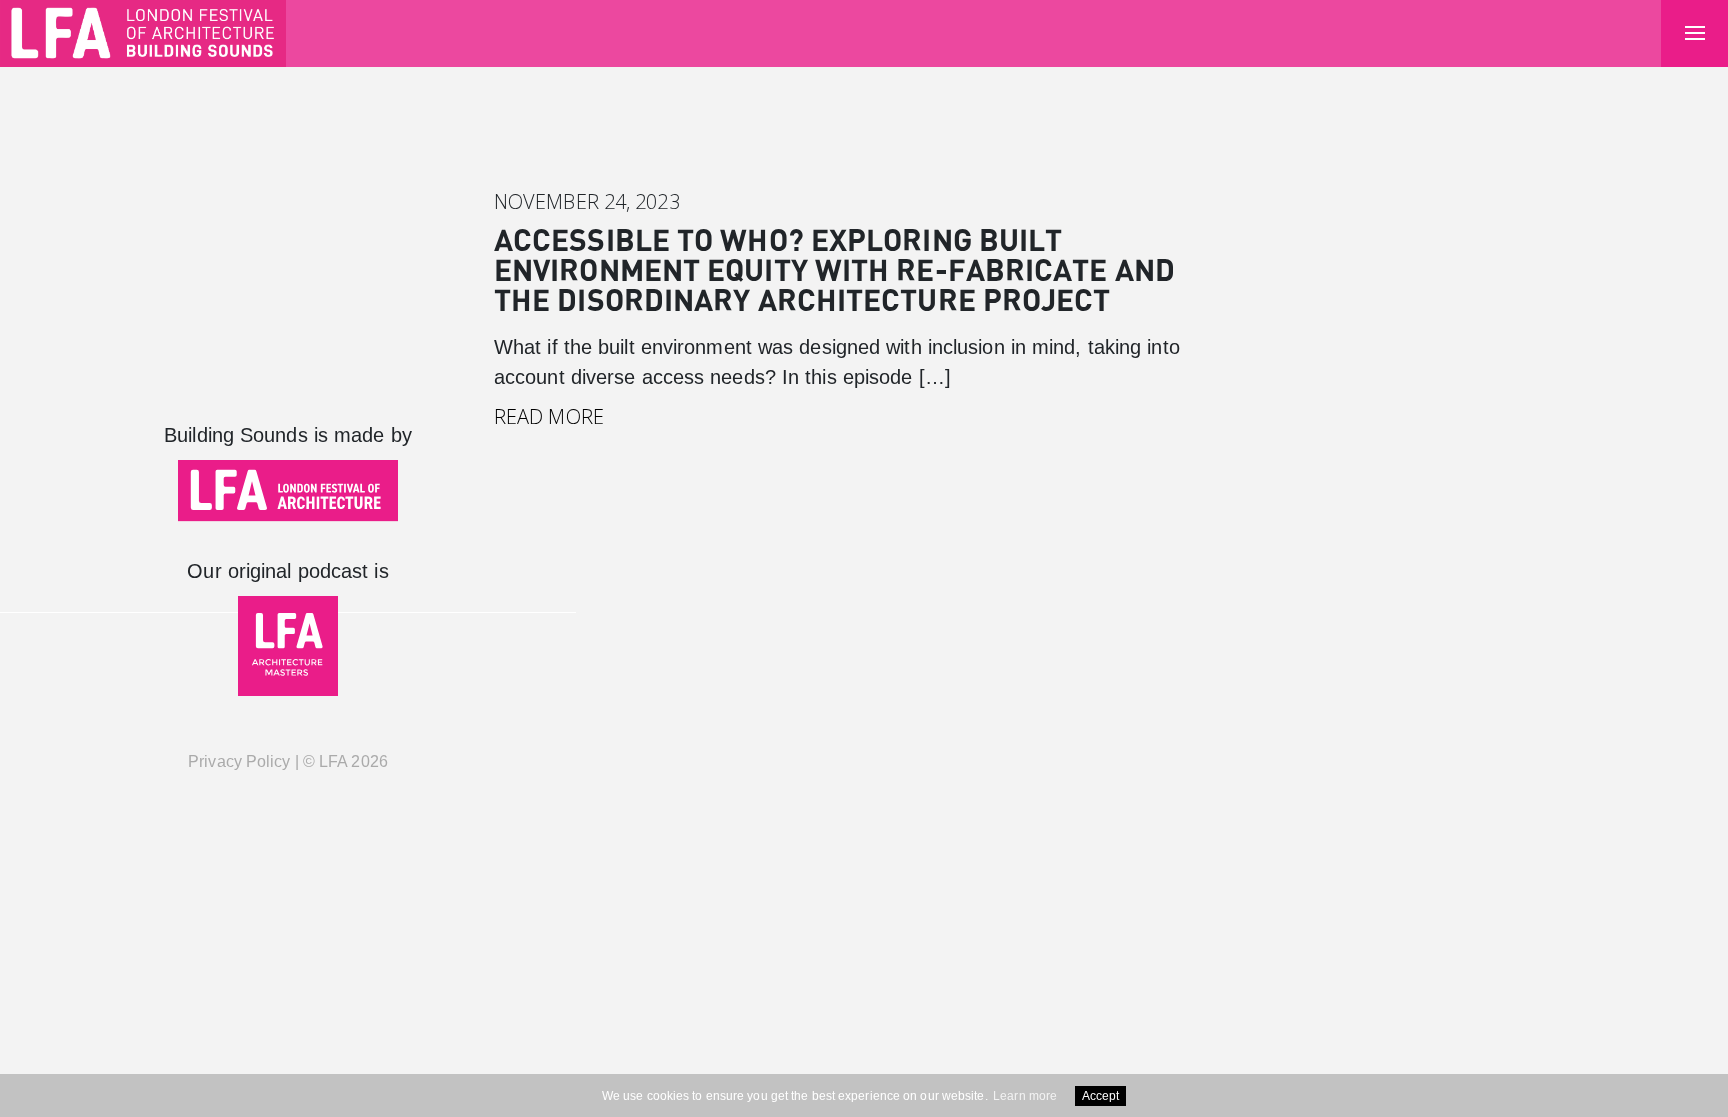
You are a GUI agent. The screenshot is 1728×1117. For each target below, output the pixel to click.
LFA (333, 761)
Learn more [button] (1025, 1096)
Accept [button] (1101, 1096)
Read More (549, 416)
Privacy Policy (239, 761)
